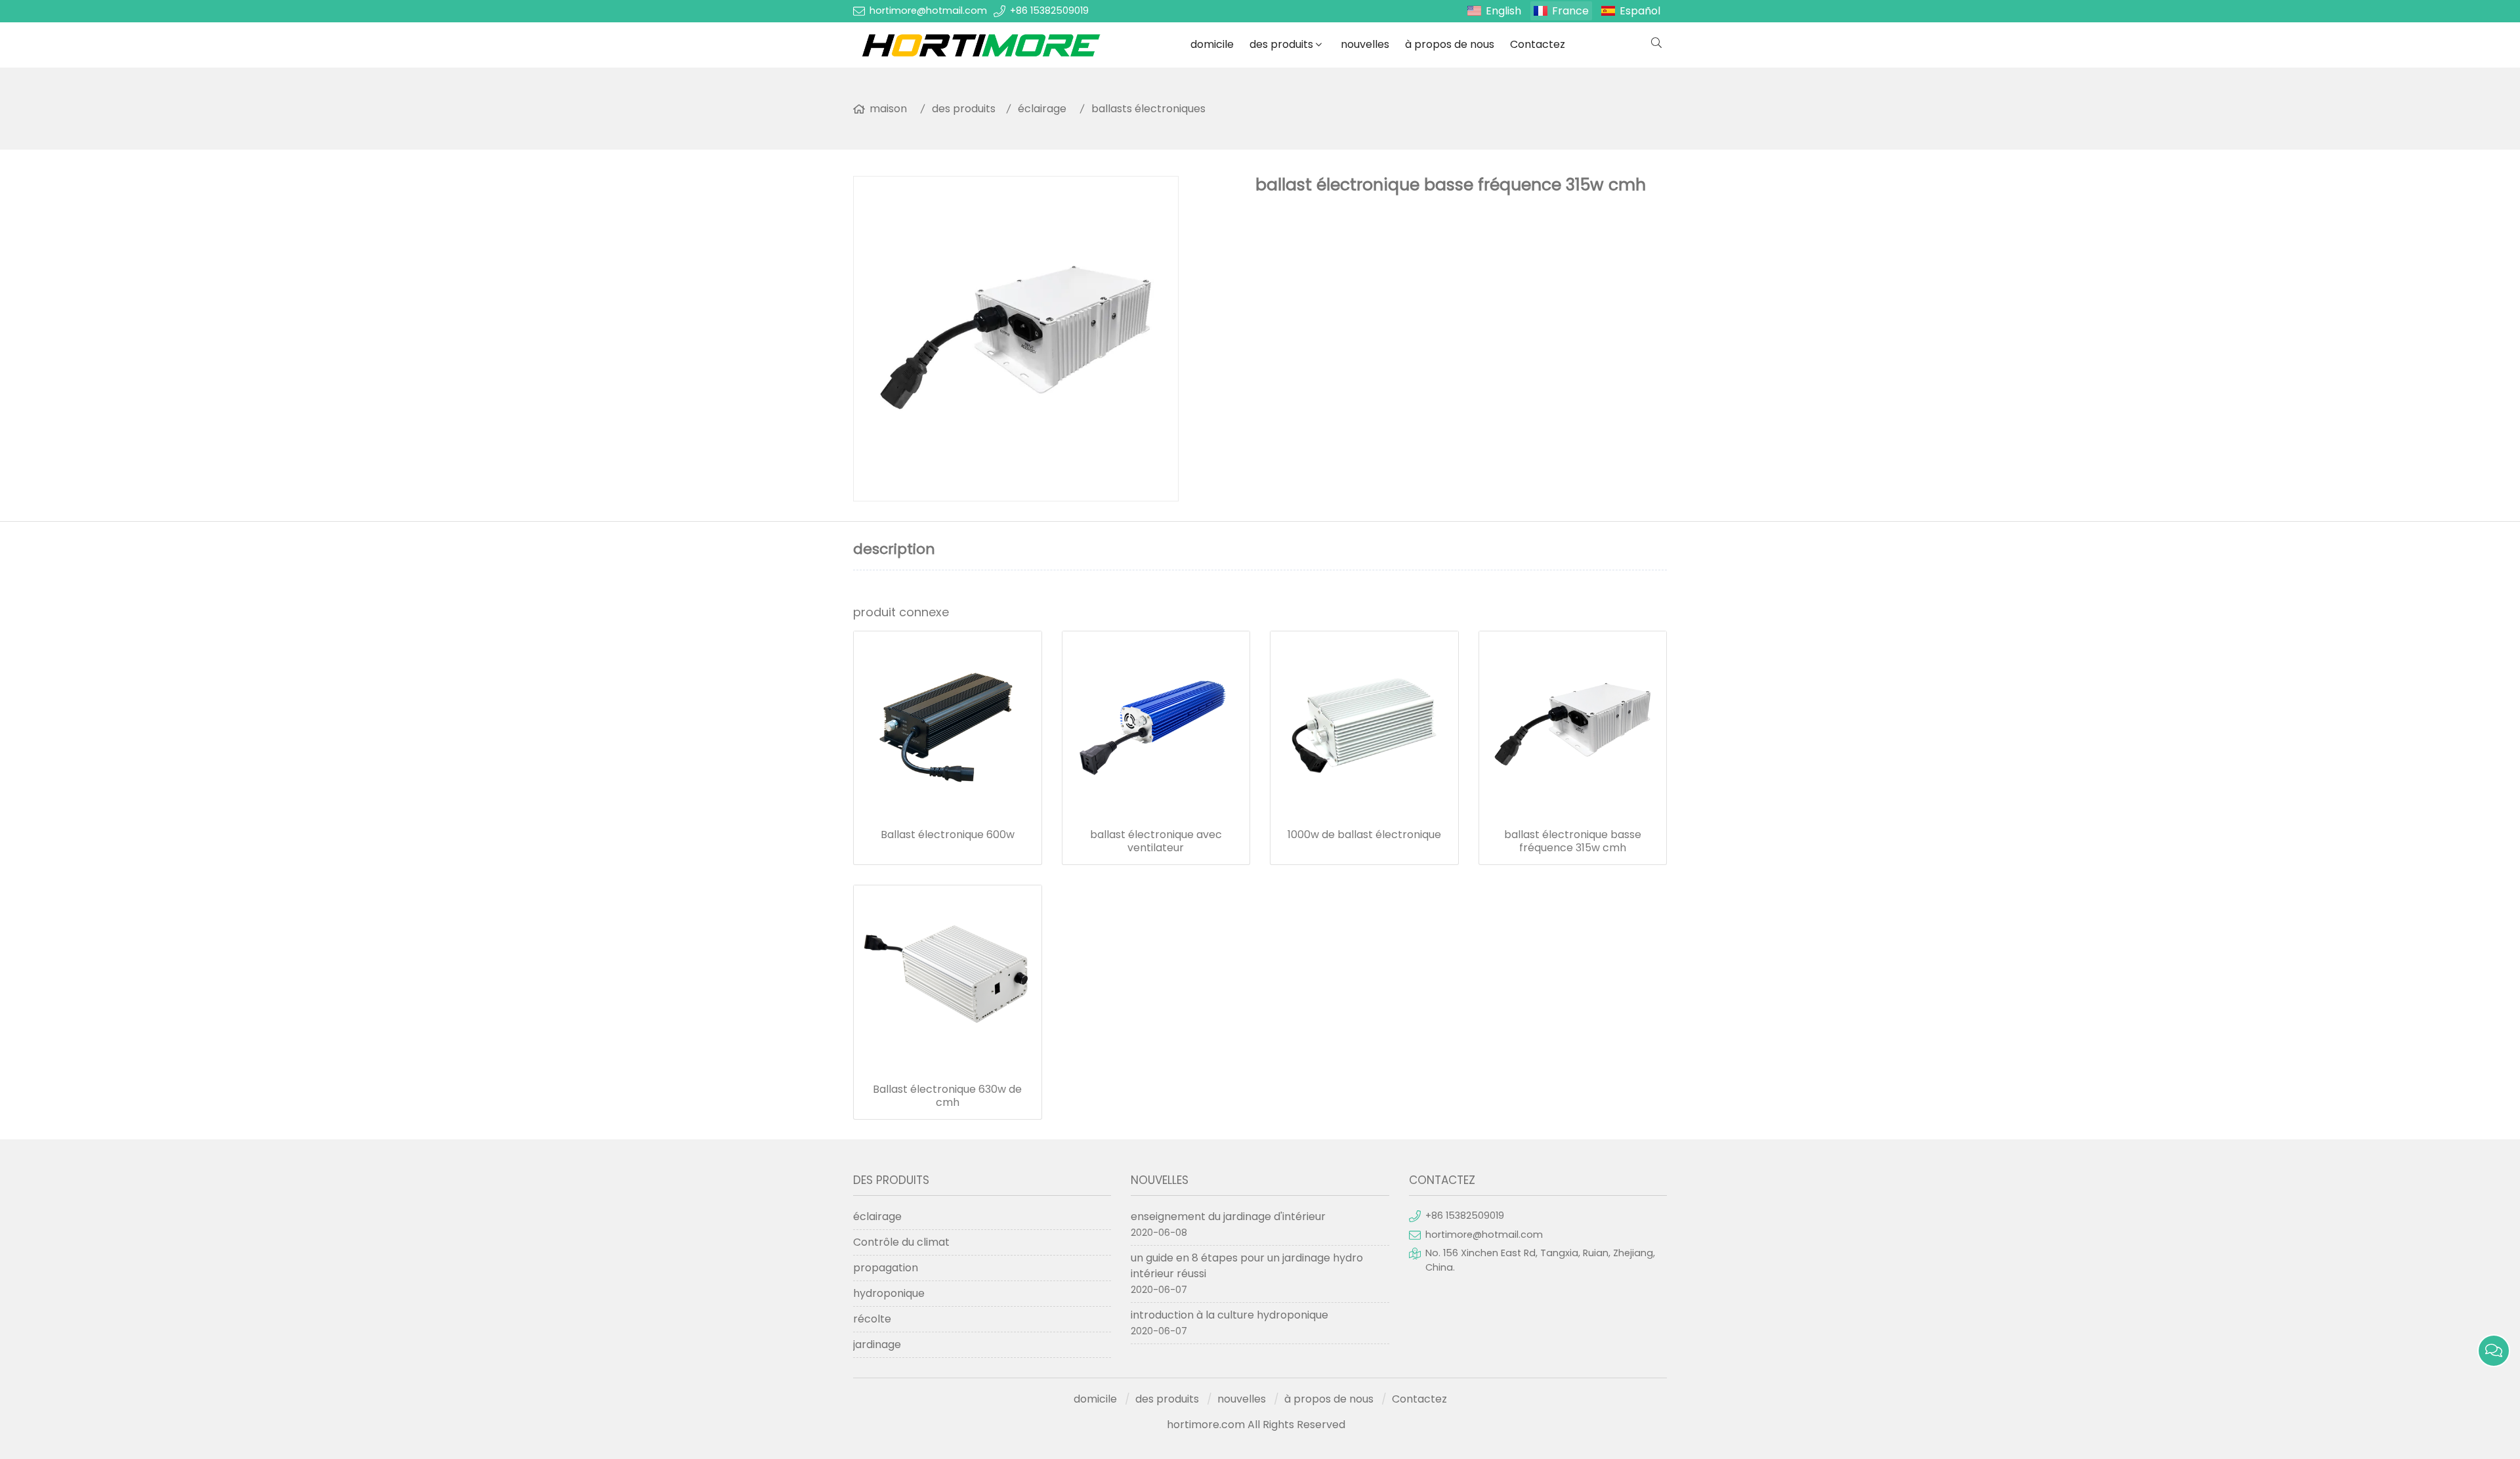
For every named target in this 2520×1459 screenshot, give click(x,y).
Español (1640, 11)
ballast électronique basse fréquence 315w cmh (1573, 841)
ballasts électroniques (1148, 109)
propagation (886, 1268)
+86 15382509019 (1049, 11)
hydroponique (889, 1293)
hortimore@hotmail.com (928, 11)
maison (888, 109)
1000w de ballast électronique (1364, 835)
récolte (872, 1319)
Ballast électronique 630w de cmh (947, 1096)
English (1503, 11)
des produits (1281, 44)
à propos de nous (1450, 44)
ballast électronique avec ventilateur (1156, 841)
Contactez (1538, 44)
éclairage (1042, 109)
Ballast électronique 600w (948, 835)
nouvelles (1365, 44)
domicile (1212, 44)
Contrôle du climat (901, 1242)
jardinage (877, 1344)
